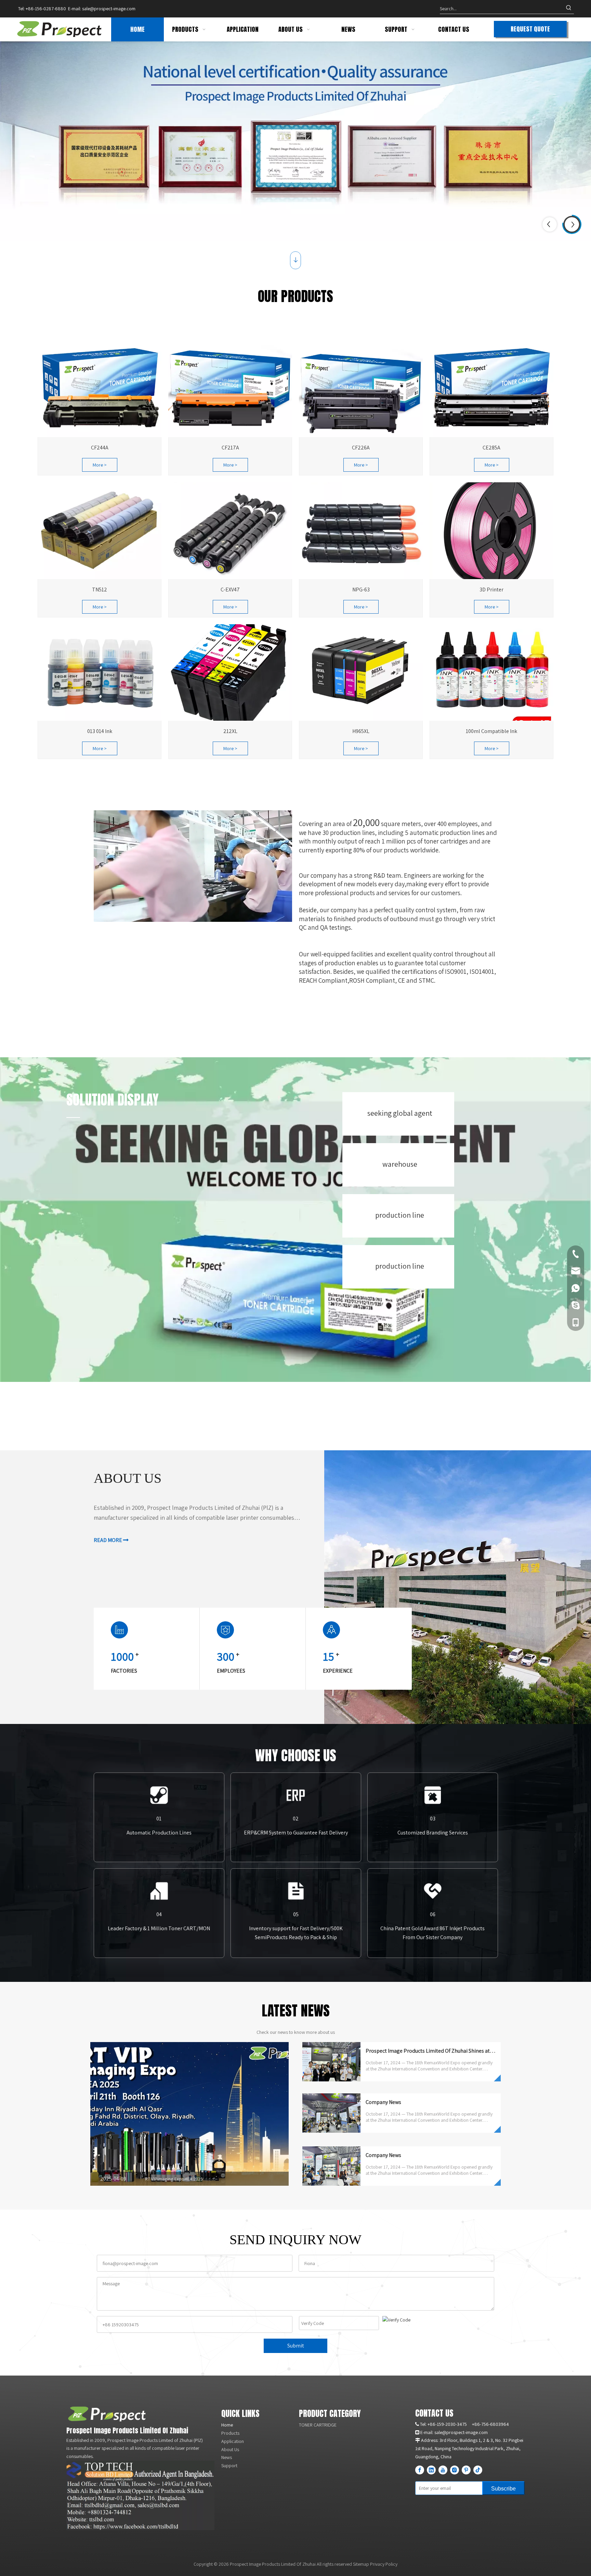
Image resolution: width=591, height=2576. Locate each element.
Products (230, 2433)
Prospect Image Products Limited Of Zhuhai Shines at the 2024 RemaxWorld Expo (461, 2051)
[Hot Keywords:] (569, 9)
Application (233, 2441)
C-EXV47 (230, 590)
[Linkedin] (431, 2470)
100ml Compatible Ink (491, 731)
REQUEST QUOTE (530, 29)
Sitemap (361, 2564)
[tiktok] (478, 2470)
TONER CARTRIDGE (318, 2425)
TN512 (100, 590)
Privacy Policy (384, 2564)
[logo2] (107, 2414)
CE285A (491, 448)
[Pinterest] (466, 2470)
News (227, 2457)
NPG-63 (361, 590)
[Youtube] (443, 2470)
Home (227, 2425)
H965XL (361, 731)
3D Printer (491, 590)
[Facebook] (420, 2470)
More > (100, 465)
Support (229, 2466)
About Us (230, 2449)
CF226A (361, 448)
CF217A (230, 448)
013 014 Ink (100, 731)
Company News (383, 2102)
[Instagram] (455, 2470)
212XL (230, 731)
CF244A (100, 448)
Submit (296, 2346)
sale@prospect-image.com (109, 9)
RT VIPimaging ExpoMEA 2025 (174, 2179)
